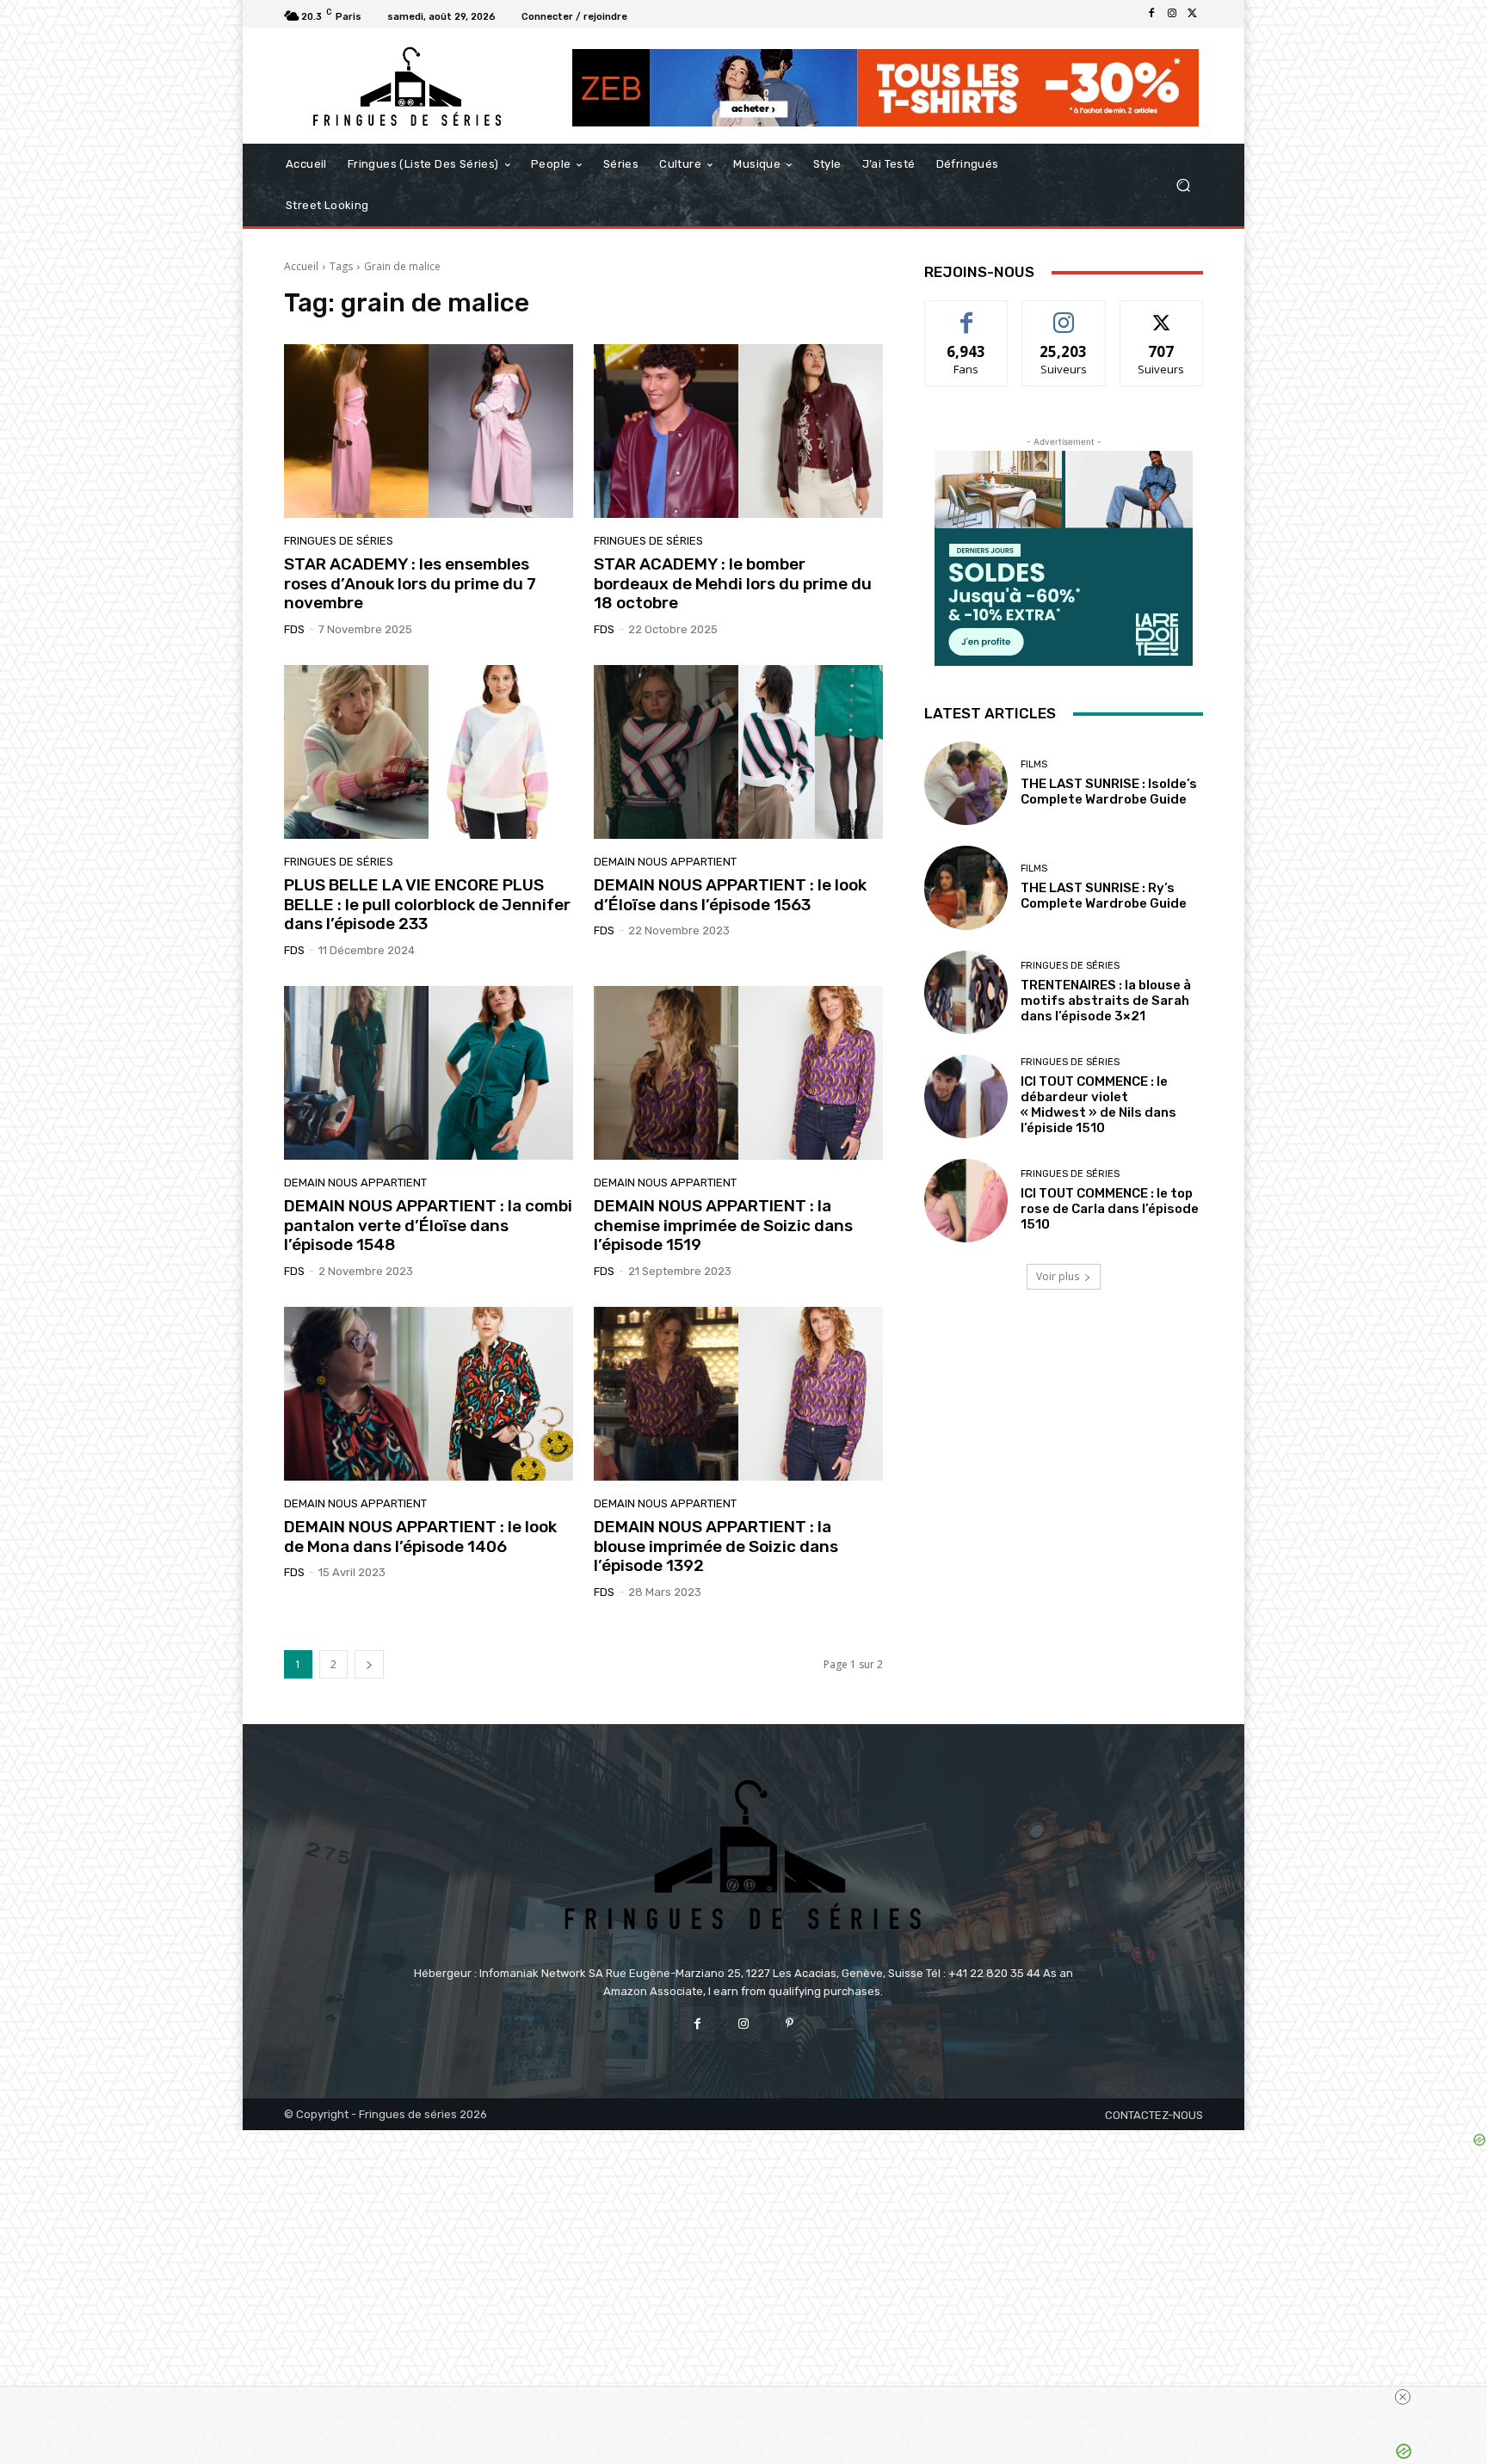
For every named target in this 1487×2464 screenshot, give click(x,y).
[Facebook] (1151, 14)
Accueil (301, 266)
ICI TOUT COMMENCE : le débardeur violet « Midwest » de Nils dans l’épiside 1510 (1098, 1105)
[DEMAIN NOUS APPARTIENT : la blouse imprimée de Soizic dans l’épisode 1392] (738, 1394)
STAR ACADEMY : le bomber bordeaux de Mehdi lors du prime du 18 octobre (733, 584)
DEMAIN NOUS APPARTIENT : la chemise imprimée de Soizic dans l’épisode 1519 (723, 1226)
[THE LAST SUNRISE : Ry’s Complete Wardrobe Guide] (966, 887)
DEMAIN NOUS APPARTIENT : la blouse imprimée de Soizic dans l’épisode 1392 (716, 1546)
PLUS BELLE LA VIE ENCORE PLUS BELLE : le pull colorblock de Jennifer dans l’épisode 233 (427, 905)
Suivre (1064, 314)
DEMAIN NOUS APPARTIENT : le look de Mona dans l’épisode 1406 (420, 1537)
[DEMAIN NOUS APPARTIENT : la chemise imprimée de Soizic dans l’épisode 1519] (738, 1073)
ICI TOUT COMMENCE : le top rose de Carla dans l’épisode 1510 (1110, 1209)
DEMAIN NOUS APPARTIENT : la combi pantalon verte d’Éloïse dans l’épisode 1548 (428, 1226)
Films (1034, 764)
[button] (1183, 185)
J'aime (966, 314)
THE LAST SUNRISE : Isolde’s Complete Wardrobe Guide (1109, 792)
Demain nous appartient (665, 862)
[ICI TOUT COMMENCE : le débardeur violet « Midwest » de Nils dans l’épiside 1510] (966, 1096)
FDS (294, 629)
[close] (1403, 2397)
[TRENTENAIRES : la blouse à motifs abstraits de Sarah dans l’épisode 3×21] (966, 992)
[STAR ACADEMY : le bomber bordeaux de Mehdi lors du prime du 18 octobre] (738, 431)
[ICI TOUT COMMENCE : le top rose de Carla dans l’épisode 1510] (966, 1201)
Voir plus (1058, 1276)
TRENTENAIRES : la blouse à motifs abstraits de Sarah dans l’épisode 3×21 (1106, 1001)
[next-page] (369, 1664)
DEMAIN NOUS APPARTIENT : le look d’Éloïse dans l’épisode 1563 (730, 895)
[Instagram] (1172, 14)
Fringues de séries (339, 541)
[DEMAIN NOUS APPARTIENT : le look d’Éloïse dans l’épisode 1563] (738, 752)
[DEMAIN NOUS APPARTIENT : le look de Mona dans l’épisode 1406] (429, 1394)
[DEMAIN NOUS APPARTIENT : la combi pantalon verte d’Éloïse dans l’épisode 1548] (429, 1073)
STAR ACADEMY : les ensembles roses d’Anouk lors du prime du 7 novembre (410, 584)
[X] (1193, 14)
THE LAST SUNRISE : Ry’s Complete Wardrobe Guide (1104, 896)
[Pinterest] (790, 2024)
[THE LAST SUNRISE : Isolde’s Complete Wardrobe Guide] (966, 783)
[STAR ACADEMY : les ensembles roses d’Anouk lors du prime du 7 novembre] (429, 431)
